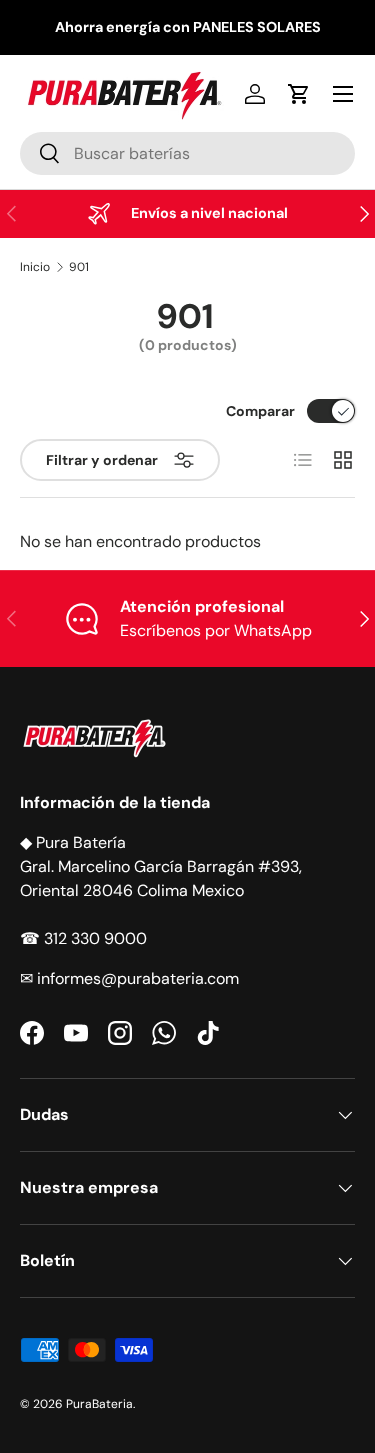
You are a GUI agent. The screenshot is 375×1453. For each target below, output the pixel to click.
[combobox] (187, 153)
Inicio (35, 267)
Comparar (260, 411)
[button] (299, 94)
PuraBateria (99, 1404)
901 (79, 267)
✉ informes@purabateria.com (129, 978)
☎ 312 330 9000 (83, 938)
